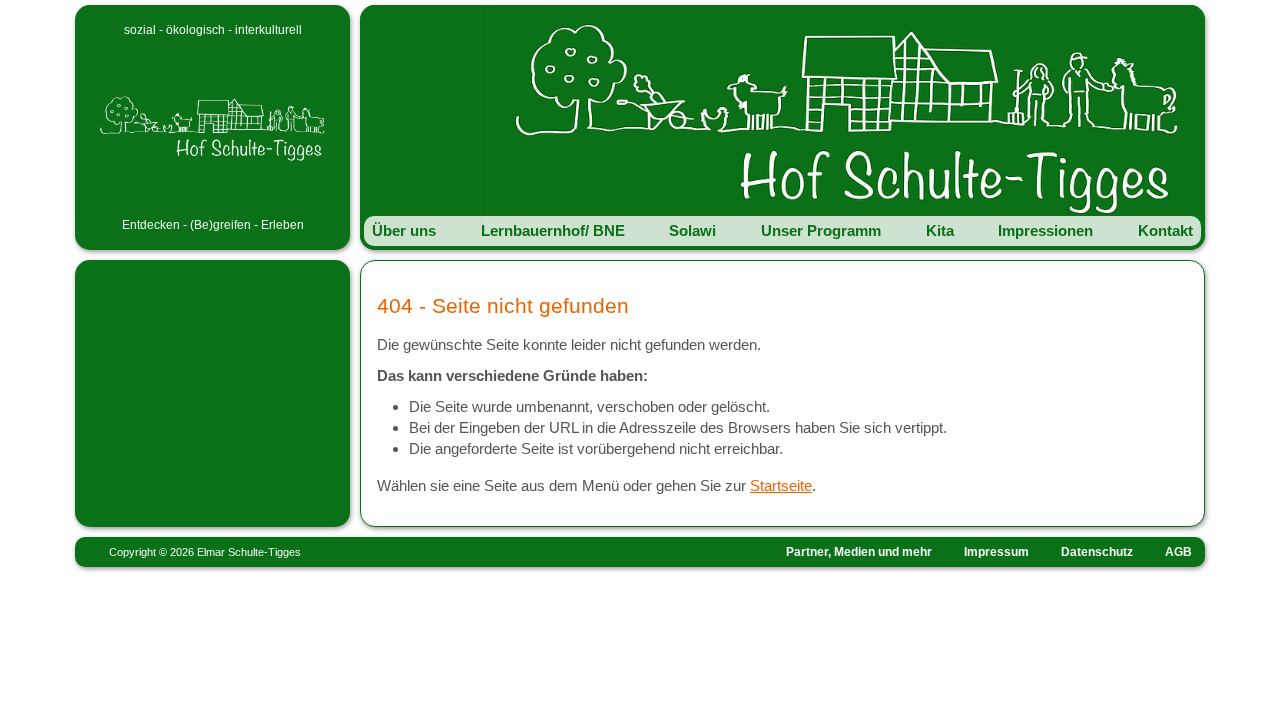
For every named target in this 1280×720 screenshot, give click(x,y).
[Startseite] (212, 126)
